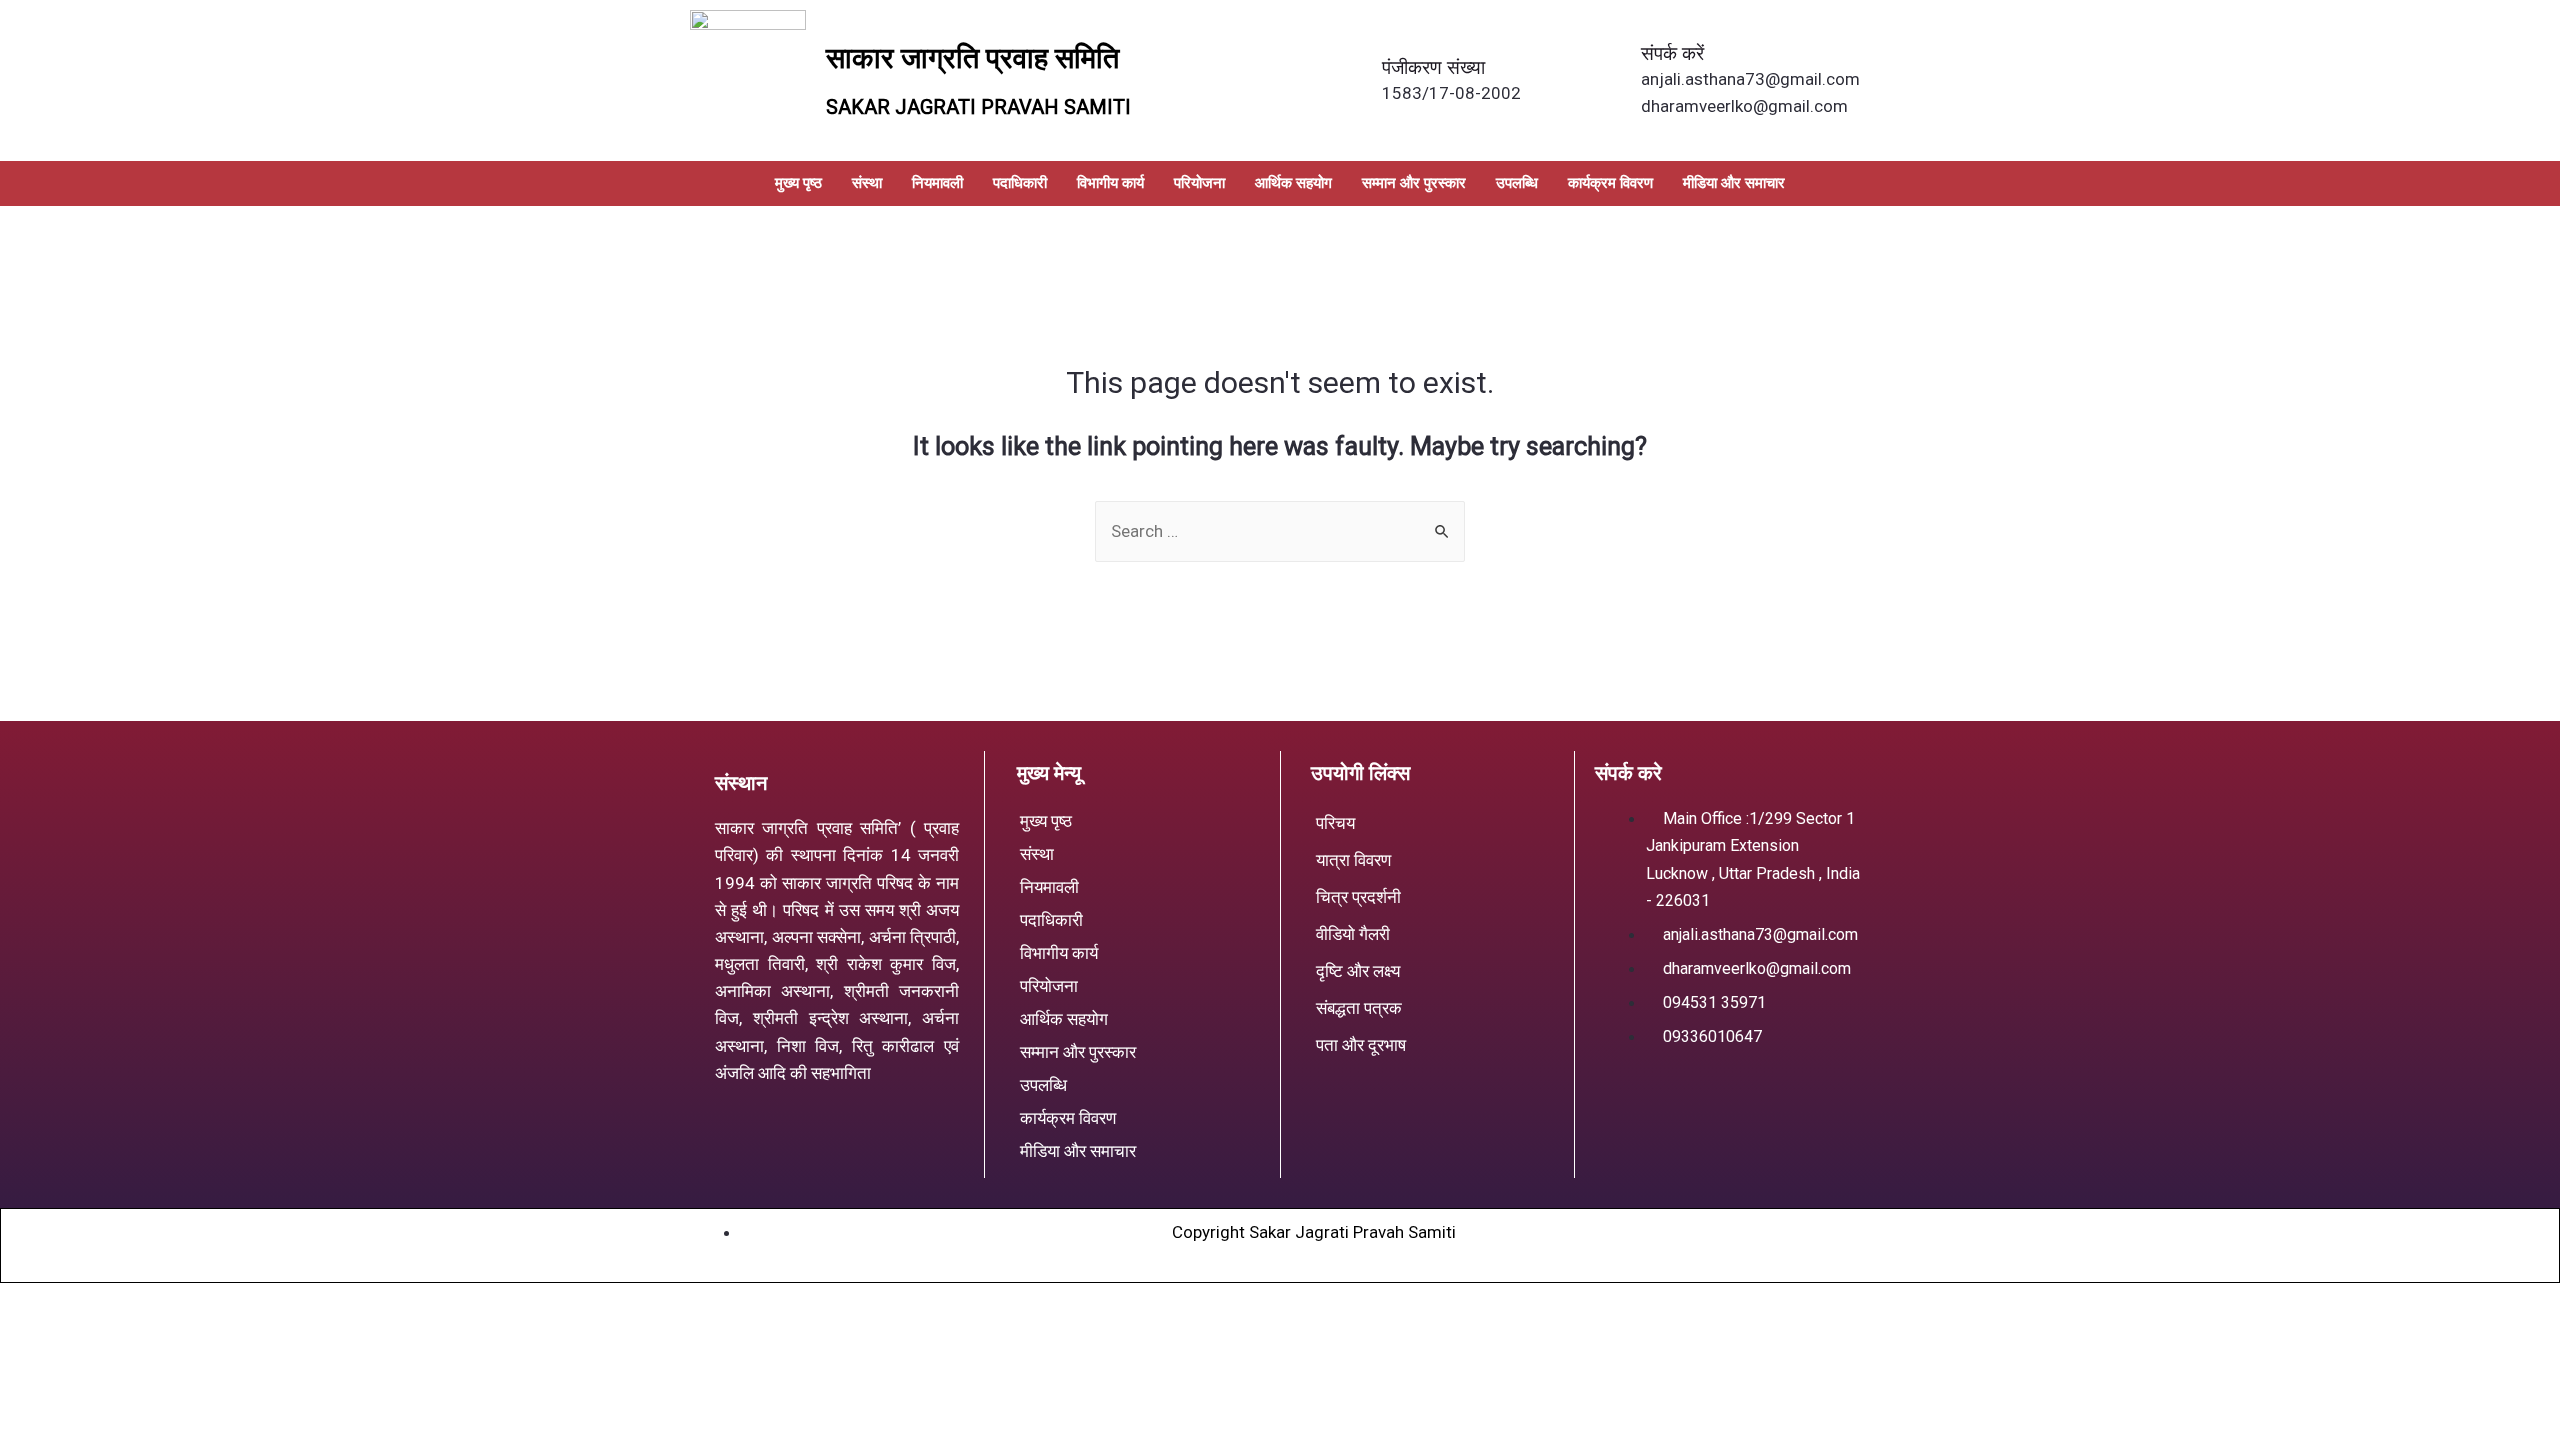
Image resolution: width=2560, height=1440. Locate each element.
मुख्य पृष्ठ (798, 183)
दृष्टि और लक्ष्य (1358, 971)
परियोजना (1199, 183)
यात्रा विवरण (1353, 860)
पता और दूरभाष (1361, 1045)
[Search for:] (1280, 531)
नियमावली (937, 183)
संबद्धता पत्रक (1359, 1008)
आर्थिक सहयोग (1293, 183)
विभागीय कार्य (1110, 183)
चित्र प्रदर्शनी (1358, 897)
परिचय (1335, 823)
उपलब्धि (1517, 183)
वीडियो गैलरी (1353, 934)
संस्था (867, 183)
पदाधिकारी (1020, 183)
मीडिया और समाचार (1734, 183)
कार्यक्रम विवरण (1610, 183)
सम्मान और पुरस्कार (1414, 183)
